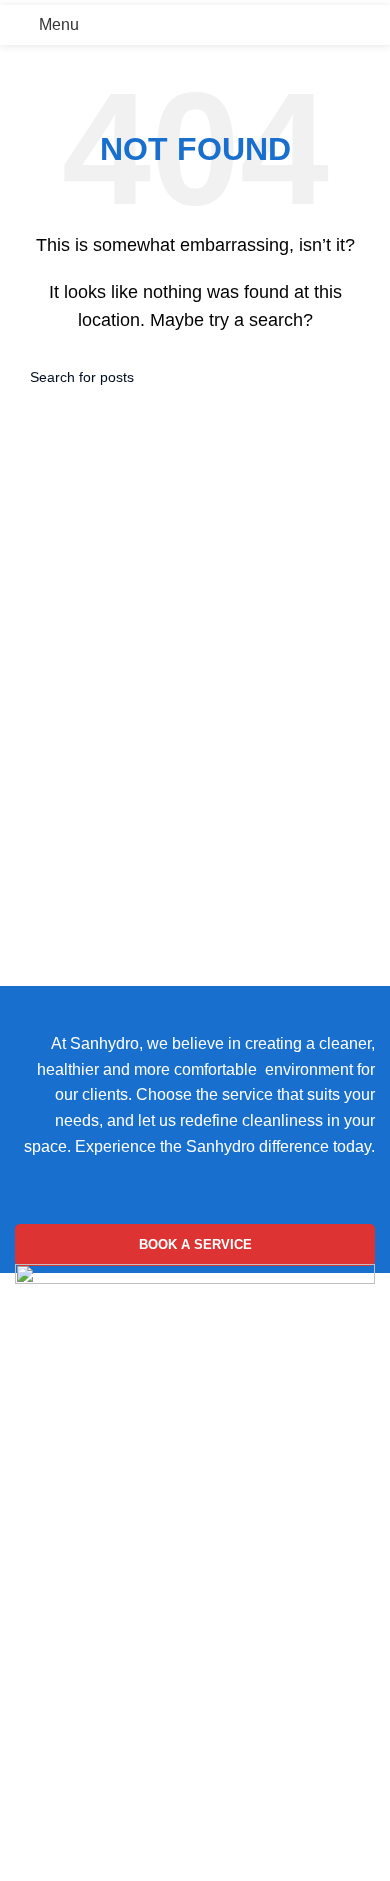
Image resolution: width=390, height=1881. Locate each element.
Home (36, 1401)
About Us (48, 1814)
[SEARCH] (352, 377)
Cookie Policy (64, 1637)
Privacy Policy (65, 1675)
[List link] (195, 1574)
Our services (59, 1852)
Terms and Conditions (92, 1712)
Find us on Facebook (90, 1492)
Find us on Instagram (89, 1446)
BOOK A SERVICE (195, 1244)
